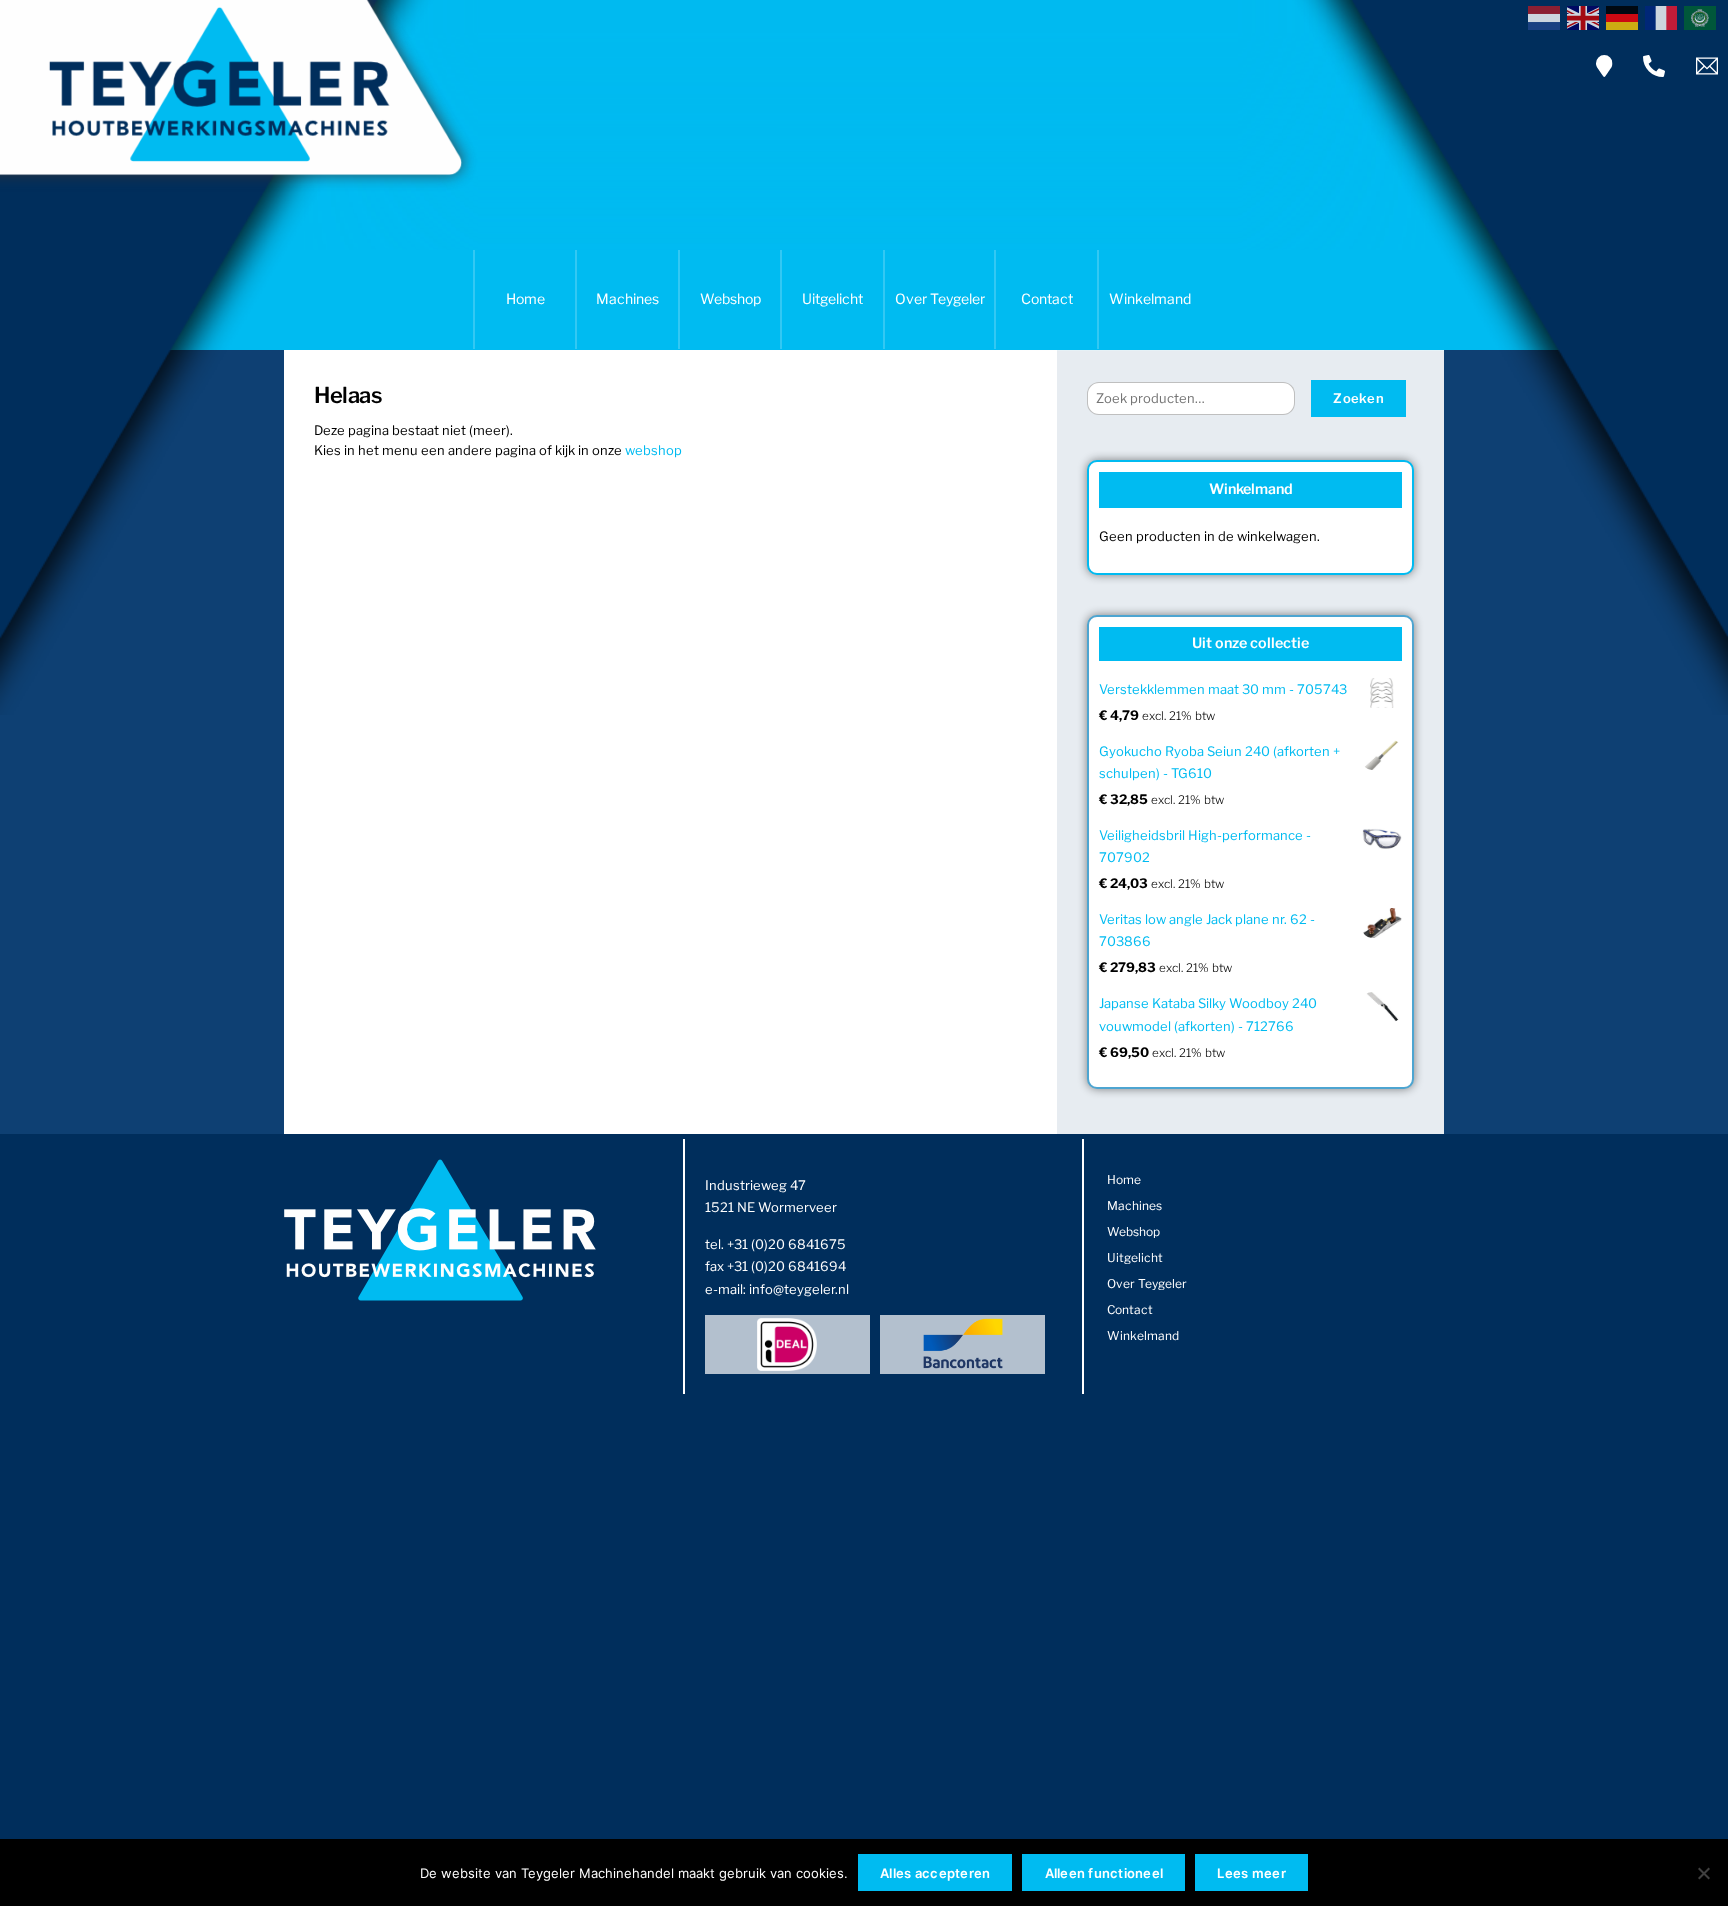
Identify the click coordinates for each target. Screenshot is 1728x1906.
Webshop (730, 298)
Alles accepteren (935, 1873)
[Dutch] (1547, 16)
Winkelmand (1150, 298)
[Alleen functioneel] (1703, 1873)
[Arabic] (1703, 16)
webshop (653, 450)
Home (525, 298)
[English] (1586, 16)
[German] (1625, 16)
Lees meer (1251, 1873)
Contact (1047, 298)
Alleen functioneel (1104, 1873)
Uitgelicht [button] (832, 298)
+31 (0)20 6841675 (786, 1244)
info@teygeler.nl (799, 1289)
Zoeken (1358, 398)
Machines (627, 298)
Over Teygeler (940, 298)
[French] (1664, 16)
